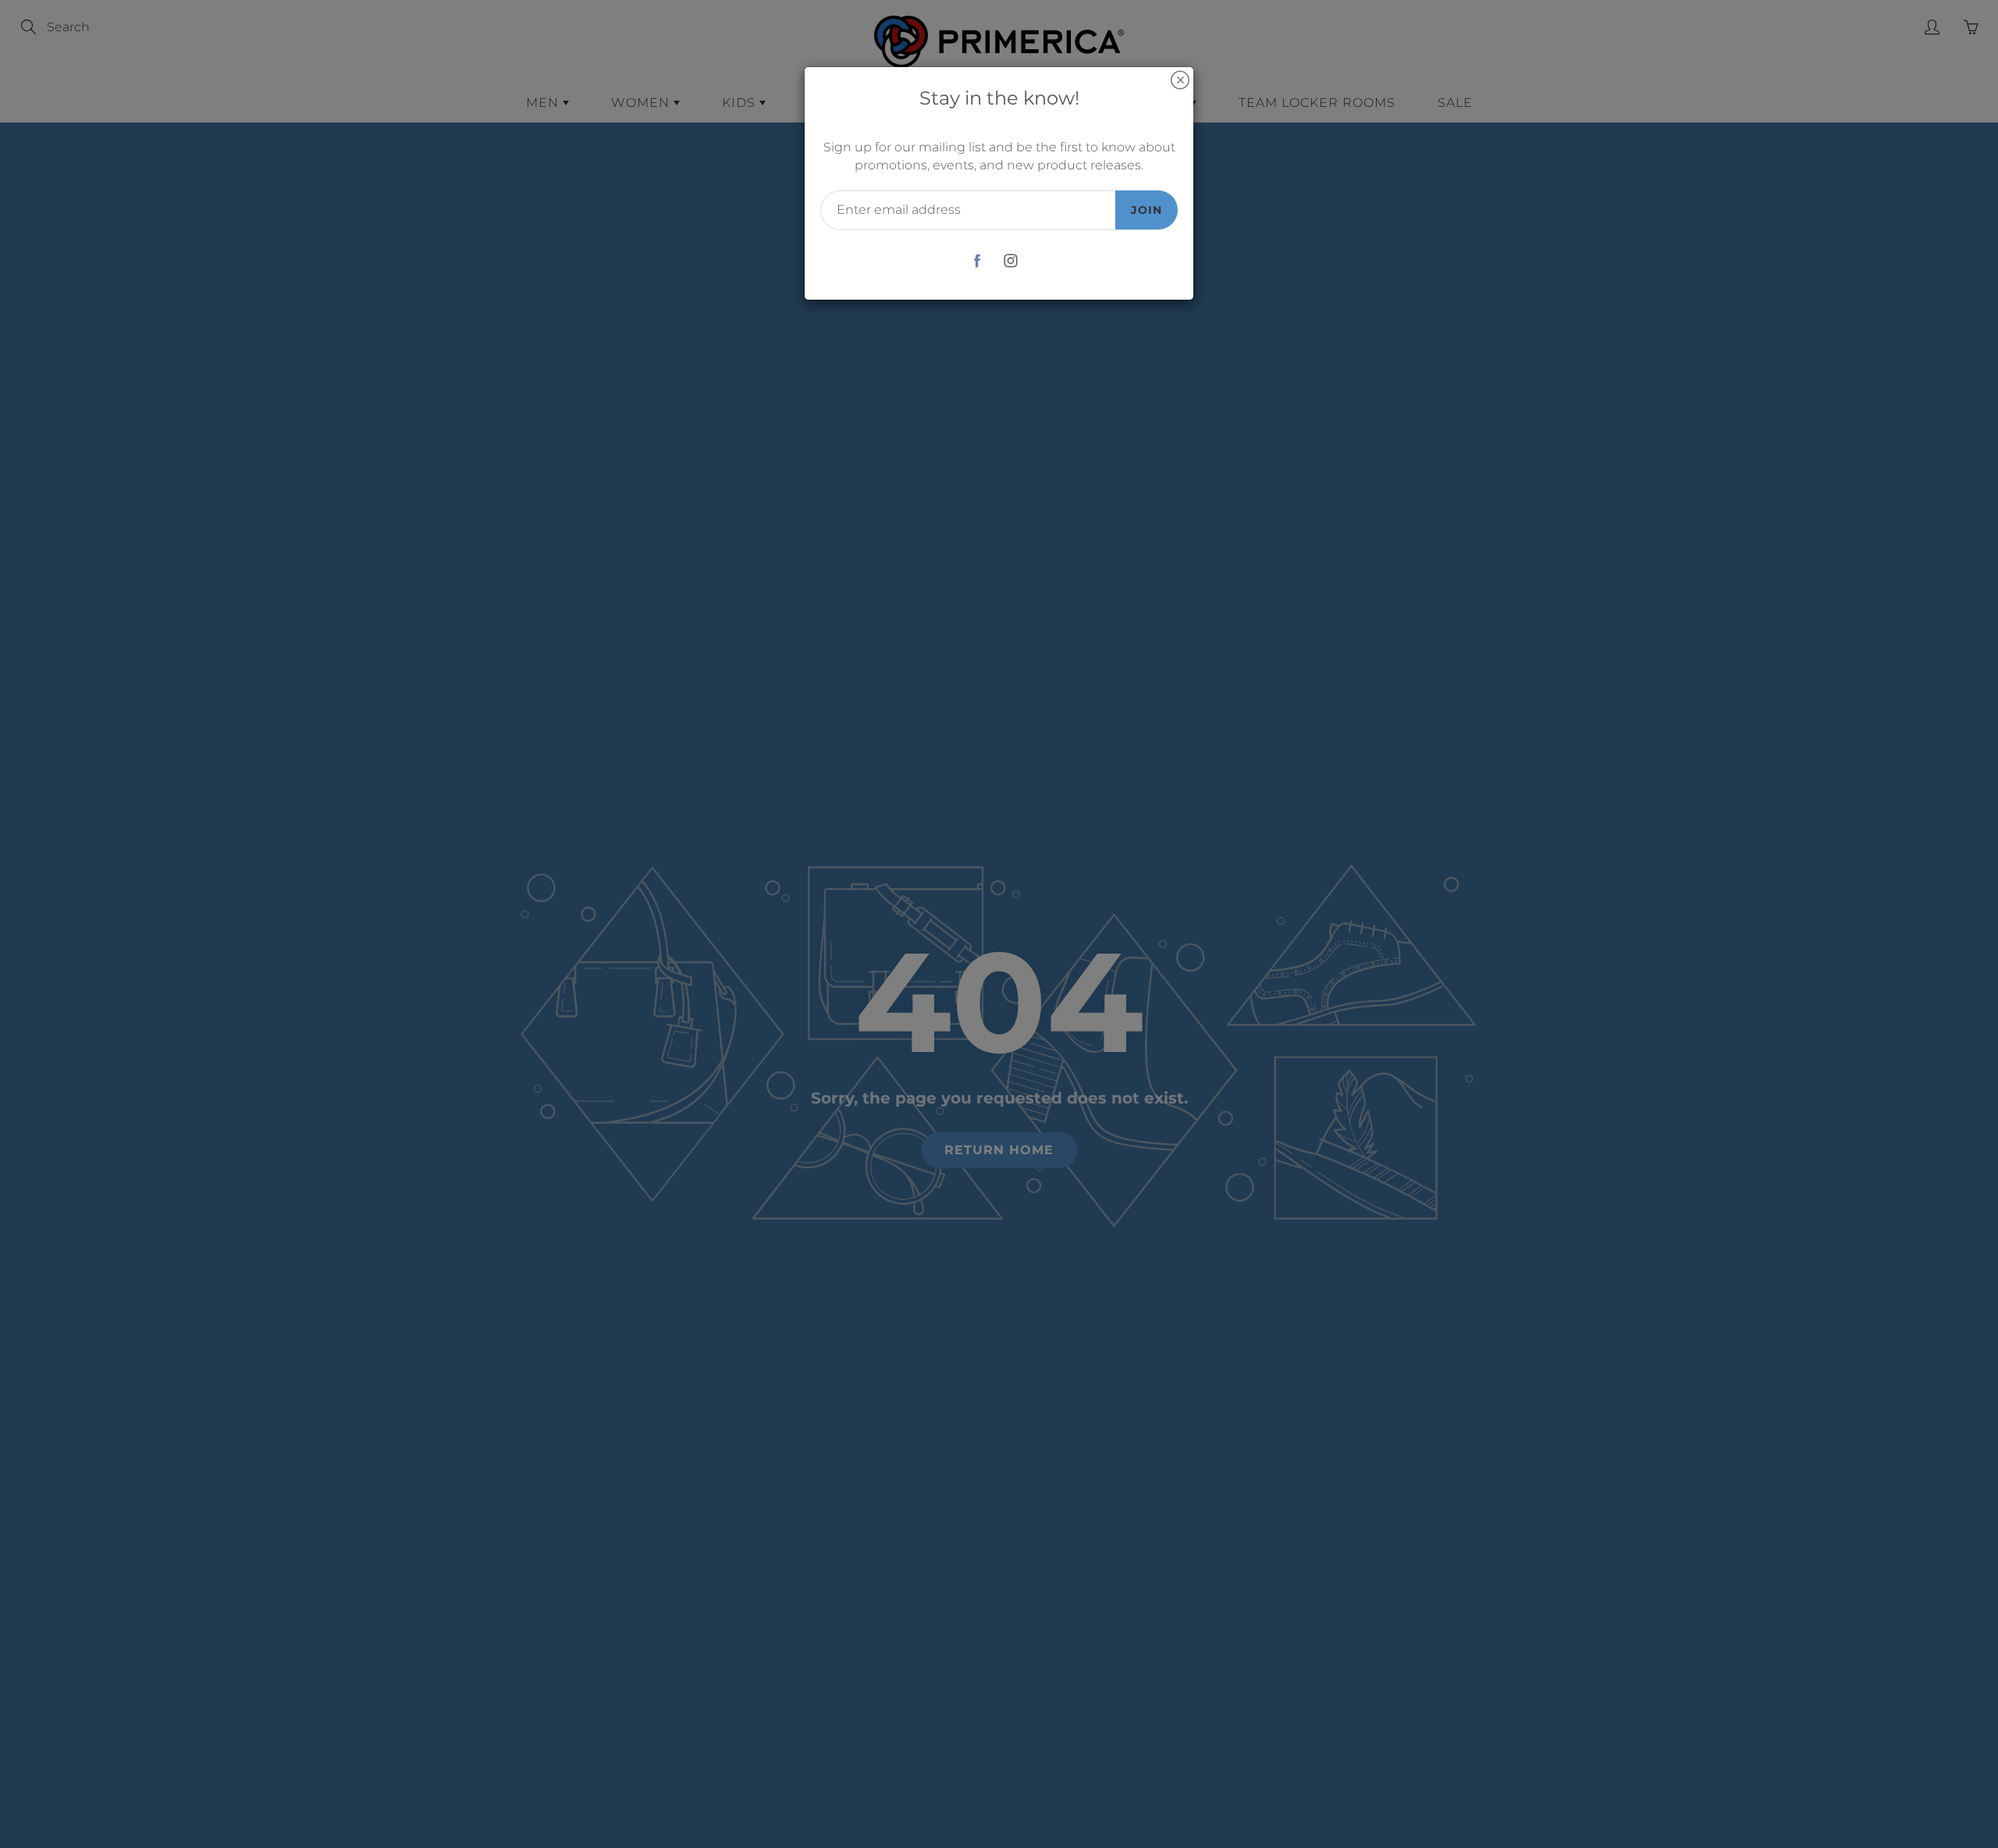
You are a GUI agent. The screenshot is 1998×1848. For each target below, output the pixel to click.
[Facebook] (977, 261)
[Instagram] (1010, 261)
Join (1147, 210)
